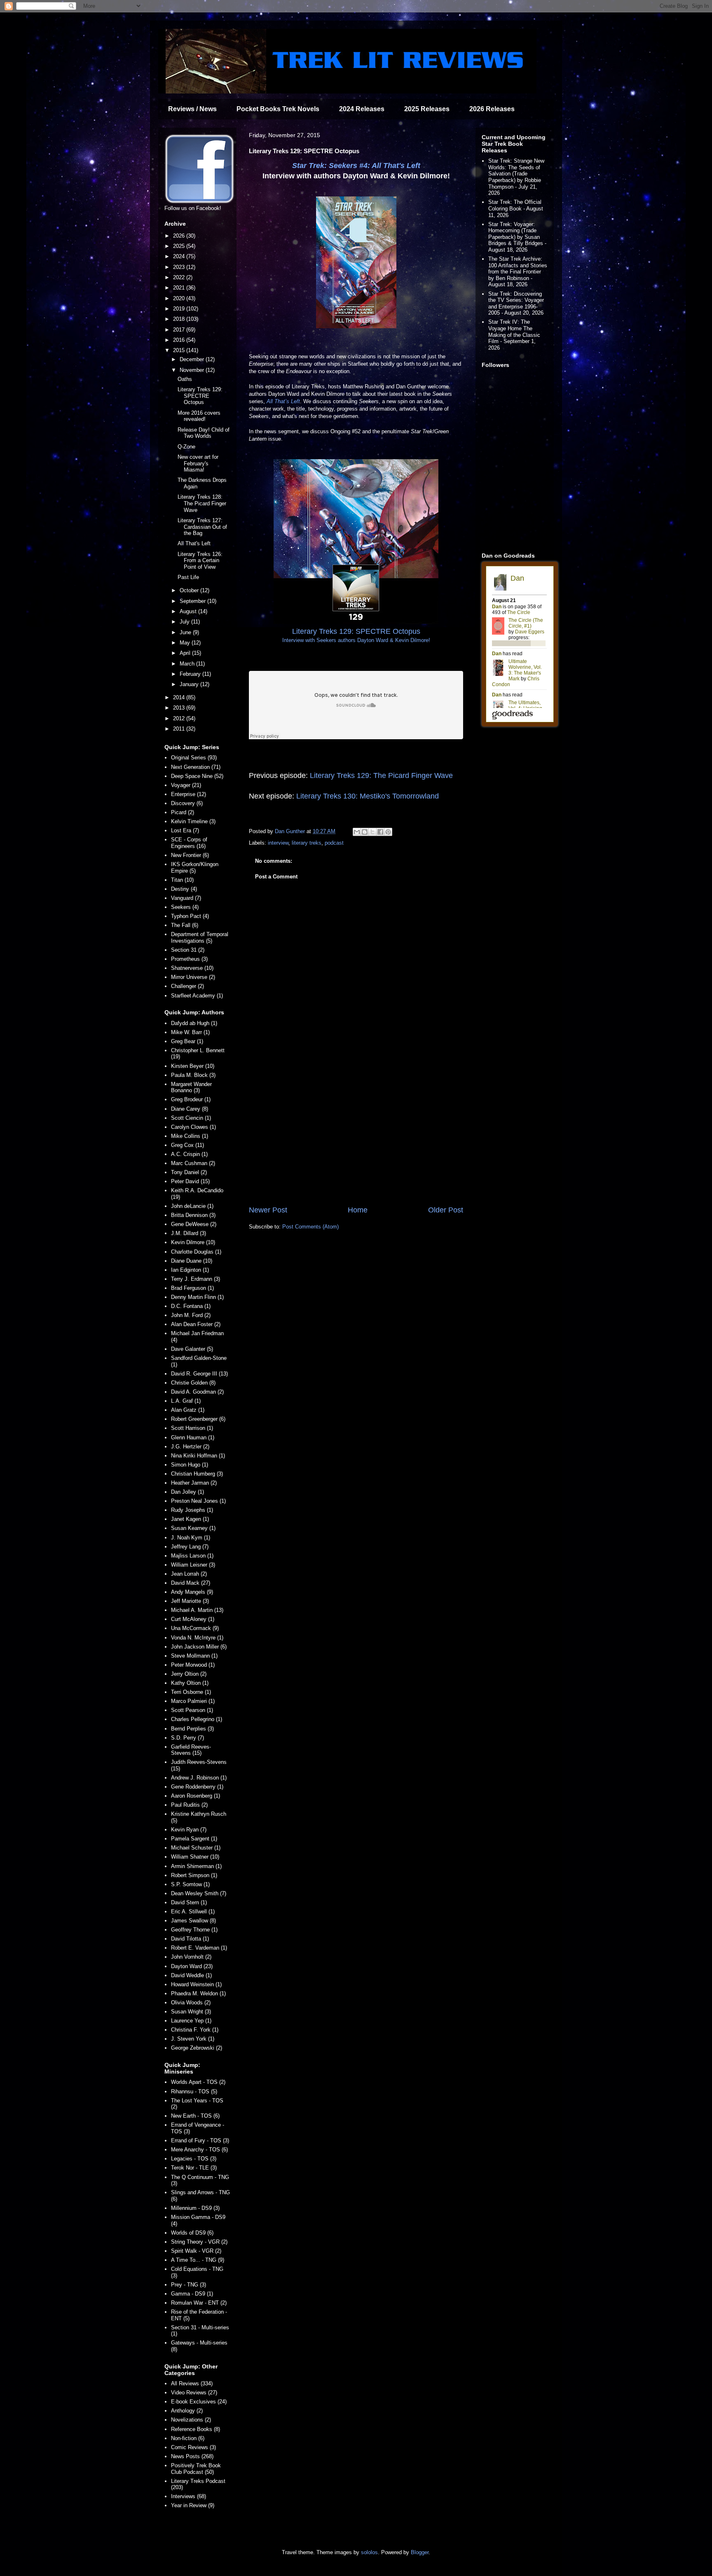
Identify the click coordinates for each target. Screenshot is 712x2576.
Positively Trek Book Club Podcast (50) (196, 2469)
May (186, 643)
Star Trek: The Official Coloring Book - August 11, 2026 (516, 208)
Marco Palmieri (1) (193, 1701)
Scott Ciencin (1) (191, 1118)
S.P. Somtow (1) (190, 1884)
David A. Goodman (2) (197, 1392)
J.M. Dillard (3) (189, 1233)
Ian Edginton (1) (190, 1270)
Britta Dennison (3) (193, 1215)
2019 (180, 309)
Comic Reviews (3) (193, 2447)
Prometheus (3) (189, 959)
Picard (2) (183, 812)
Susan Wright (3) (191, 2012)
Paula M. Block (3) (193, 1075)
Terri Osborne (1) (191, 1692)
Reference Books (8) (196, 2429)
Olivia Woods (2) (191, 2003)
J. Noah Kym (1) (191, 1538)
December (193, 359)
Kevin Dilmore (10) (193, 1242)
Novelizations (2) (191, 2420)
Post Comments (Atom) (310, 1227)
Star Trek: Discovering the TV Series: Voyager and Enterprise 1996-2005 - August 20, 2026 (516, 304)
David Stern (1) (189, 1902)
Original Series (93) (194, 758)
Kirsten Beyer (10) (193, 1066)
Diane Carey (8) (190, 1109)
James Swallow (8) (193, 1921)
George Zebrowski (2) (197, 2048)
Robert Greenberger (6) (198, 1419)
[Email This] (357, 832)
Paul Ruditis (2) (189, 1805)
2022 (180, 277)
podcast (334, 843)
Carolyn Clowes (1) (193, 1127)
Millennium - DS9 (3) (195, 2208)
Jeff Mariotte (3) (190, 1601)
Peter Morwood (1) (193, 1665)
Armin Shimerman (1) (196, 1866)
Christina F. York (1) (195, 2030)
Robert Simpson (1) (194, 1875)
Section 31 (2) (188, 950)
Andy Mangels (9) (192, 1592)
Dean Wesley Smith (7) (199, 1893)
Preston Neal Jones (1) (198, 1501)
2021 (180, 288)
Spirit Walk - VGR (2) (196, 2251)
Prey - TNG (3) (189, 2285)
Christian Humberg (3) (197, 1474)
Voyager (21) (186, 785)
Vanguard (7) (186, 898)
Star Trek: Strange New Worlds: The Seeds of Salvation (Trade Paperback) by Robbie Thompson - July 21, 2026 (516, 177)
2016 (180, 340)
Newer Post (268, 1210)
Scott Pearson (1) (192, 1710)
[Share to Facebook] (380, 832)
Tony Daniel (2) (189, 1172)
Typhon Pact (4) (190, 916)
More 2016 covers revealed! (199, 416)
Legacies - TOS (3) (194, 2159)
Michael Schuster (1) (196, 1848)
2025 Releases (427, 109)
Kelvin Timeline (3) (193, 821)
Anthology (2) (187, 2411)
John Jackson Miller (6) (199, 1647)
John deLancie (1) (192, 1206)
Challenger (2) (187, 986)
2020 (180, 298)
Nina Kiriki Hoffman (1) (198, 1456)
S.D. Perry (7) (187, 1738)
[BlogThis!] (365, 832)
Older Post (446, 1210)
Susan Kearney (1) (193, 1528)
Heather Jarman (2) (194, 1483)
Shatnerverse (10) (192, 968)
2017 (180, 330)
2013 (180, 708)
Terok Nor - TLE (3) (194, 2168)
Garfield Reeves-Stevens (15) (191, 1750)
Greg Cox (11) (187, 1145)
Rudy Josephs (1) (192, 1510)
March (188, 664)
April (186, 653)
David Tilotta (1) (190, 1939)
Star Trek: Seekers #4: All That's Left (356, 166)
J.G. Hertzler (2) (190, 1447)
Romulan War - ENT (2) (199, 2303)
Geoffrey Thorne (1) (194, 1930)
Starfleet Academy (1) (197, 996)
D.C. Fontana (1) (191, 1306)
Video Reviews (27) (194, 2393)
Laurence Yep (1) (191, 2021)
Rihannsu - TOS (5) (194, 2091)
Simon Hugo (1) (190, 1465)
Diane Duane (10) (192, 1261)
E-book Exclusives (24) (199, 2402)
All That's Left (194, 543)
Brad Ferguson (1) (192, 1288)
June (186, 632)
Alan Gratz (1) (188, 1410)
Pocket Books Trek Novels (278, 109)
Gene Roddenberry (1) (197, 1787)
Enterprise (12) (189, 794)
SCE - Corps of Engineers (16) (189, 843)
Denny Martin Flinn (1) (197, 1297)
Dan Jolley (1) (187, 1492)
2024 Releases (362, 109)
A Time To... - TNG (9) (198, 2260)
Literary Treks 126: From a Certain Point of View (200, 561)
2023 (180, 267)
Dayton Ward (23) (192, 1966)
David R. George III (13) (199, 1374)
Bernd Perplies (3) (192, 1729)
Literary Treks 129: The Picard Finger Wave (381, 775)
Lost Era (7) (185, 830)
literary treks (307, 843)
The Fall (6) (185, 925)
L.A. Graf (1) (186, 1401)
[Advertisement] (356, 1137)
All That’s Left (283, 401)
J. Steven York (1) (193, 2039)
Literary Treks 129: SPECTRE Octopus (200, 396)
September (193, 601)
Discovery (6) (187, 803)
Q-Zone (186, 447)
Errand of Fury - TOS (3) (200, 2140)
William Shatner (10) (195, 1857)
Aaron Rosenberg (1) (196, 1796)
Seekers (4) (185, 907)
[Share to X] (372, 832)
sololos (369, 2552)
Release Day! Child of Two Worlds (204, 433)
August (189, 611)
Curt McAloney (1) (193, 1619)
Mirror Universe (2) (193, 977)
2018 (180, 319)
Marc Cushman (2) (193, 1163)
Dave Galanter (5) (192, 1349)
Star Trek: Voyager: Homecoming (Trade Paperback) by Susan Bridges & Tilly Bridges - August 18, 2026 (517, 237)
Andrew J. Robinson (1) (199, 1778)
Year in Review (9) (193, 2505)
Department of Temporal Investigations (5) (200, 938)
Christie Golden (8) (193, 1383)
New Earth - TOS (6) (195, 2116)
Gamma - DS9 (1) (192, 2294)
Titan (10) (182, 880)
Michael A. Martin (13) (197, 1610)
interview (278, 843)
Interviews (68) (189, 2496)
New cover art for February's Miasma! (198, 463)
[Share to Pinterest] (388, 832)
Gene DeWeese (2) (194, 1224)
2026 (180, 236)
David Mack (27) (191, 1583)
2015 (180, 350)
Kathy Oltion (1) (190, 1683)
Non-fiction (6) (188, 2438)
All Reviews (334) (192, 2383)
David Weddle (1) (191, 1975)
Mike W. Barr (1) (190, 1032)
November (193, 370)
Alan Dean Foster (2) (196, 1324)
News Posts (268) (192, 2456)
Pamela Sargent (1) (194, 1839)
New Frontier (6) (190, 855)
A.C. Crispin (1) (189, 1154)
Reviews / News (192, 109)
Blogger (420, 2552)
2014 (180, 697)
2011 (180, 729)
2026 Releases (492, 109)
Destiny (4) (184, 889)
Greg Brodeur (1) (191, 1099)
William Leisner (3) (193, 1565)
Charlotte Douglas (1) (196, 1252)
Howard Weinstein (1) (196, 1984)
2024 (180, 256)
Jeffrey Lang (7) (190, 1547)
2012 (180, 718)
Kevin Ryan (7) (189, 1830)
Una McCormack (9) (195, 1628)
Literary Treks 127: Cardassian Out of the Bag (202, 527)
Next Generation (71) (196, 767)
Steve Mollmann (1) (194, 1656)
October (190, 590)
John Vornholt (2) (191, 1957)
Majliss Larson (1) (192, 1556)
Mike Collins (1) (190, 1136)
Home (358, 1210)
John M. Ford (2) (191, 1315)
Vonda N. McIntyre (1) (197, 1638)
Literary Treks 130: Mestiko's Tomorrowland (368, 796)
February (191, 674)
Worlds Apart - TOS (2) (198, 2082)
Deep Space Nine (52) (197, 776)
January (190, 684)
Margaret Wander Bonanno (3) (191, 1087)
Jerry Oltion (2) (189, 1674)
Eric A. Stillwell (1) (193, 1912)
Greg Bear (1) (187, 1041)
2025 (180, 246)
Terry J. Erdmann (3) (196, 1279)
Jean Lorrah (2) (189, 1574)
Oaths (185, 379)
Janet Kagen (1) (190, 1519)
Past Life (188, 577)
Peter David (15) (190, 1181)
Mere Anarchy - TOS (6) (199, 2150)
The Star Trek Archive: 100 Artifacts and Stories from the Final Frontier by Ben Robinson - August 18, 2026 (518, 272)
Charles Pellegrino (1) (197, 1719)
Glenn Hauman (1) (193, 1437)
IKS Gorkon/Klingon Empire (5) (195, 868)
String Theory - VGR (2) (199, 2242)
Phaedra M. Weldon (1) (198, 1993)
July (185, 622)
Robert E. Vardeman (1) (199, 1948)
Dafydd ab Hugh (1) (194, 1023)
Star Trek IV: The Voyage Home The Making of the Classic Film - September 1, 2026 (514, 335)
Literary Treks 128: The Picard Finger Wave (202, 503)
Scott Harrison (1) (192, 1428)
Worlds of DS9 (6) (192, 2233)
